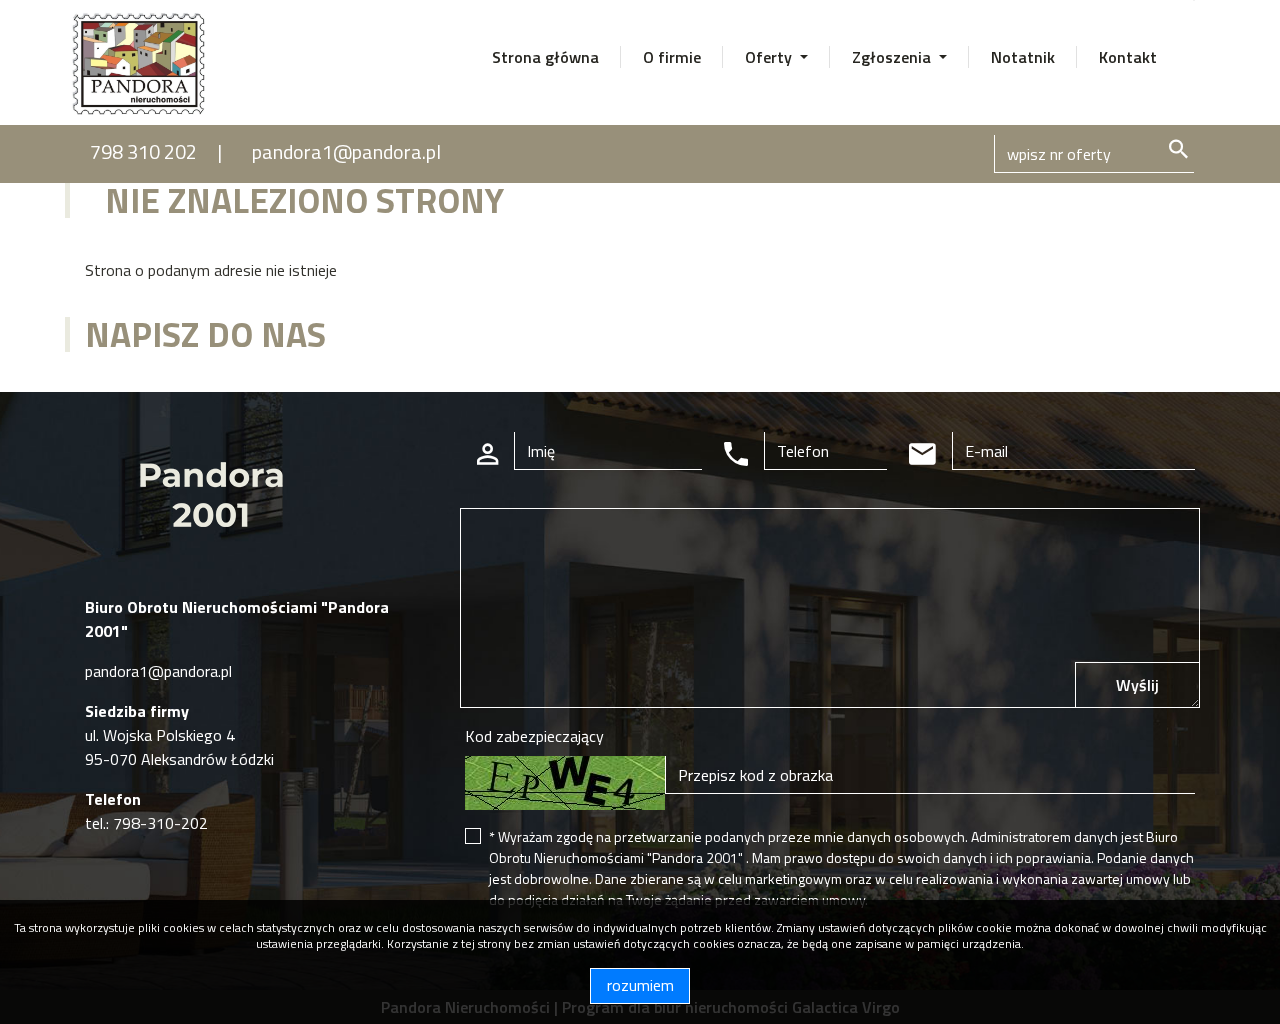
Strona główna (545, 57)
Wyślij (1137, 685)
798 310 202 (143, 151)
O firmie (672, 57)
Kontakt (1128, 57)
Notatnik (1023, 57)
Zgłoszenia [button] (893, 57)
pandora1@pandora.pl (346, 151)
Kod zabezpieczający (534, 736)
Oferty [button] (770, 57)
